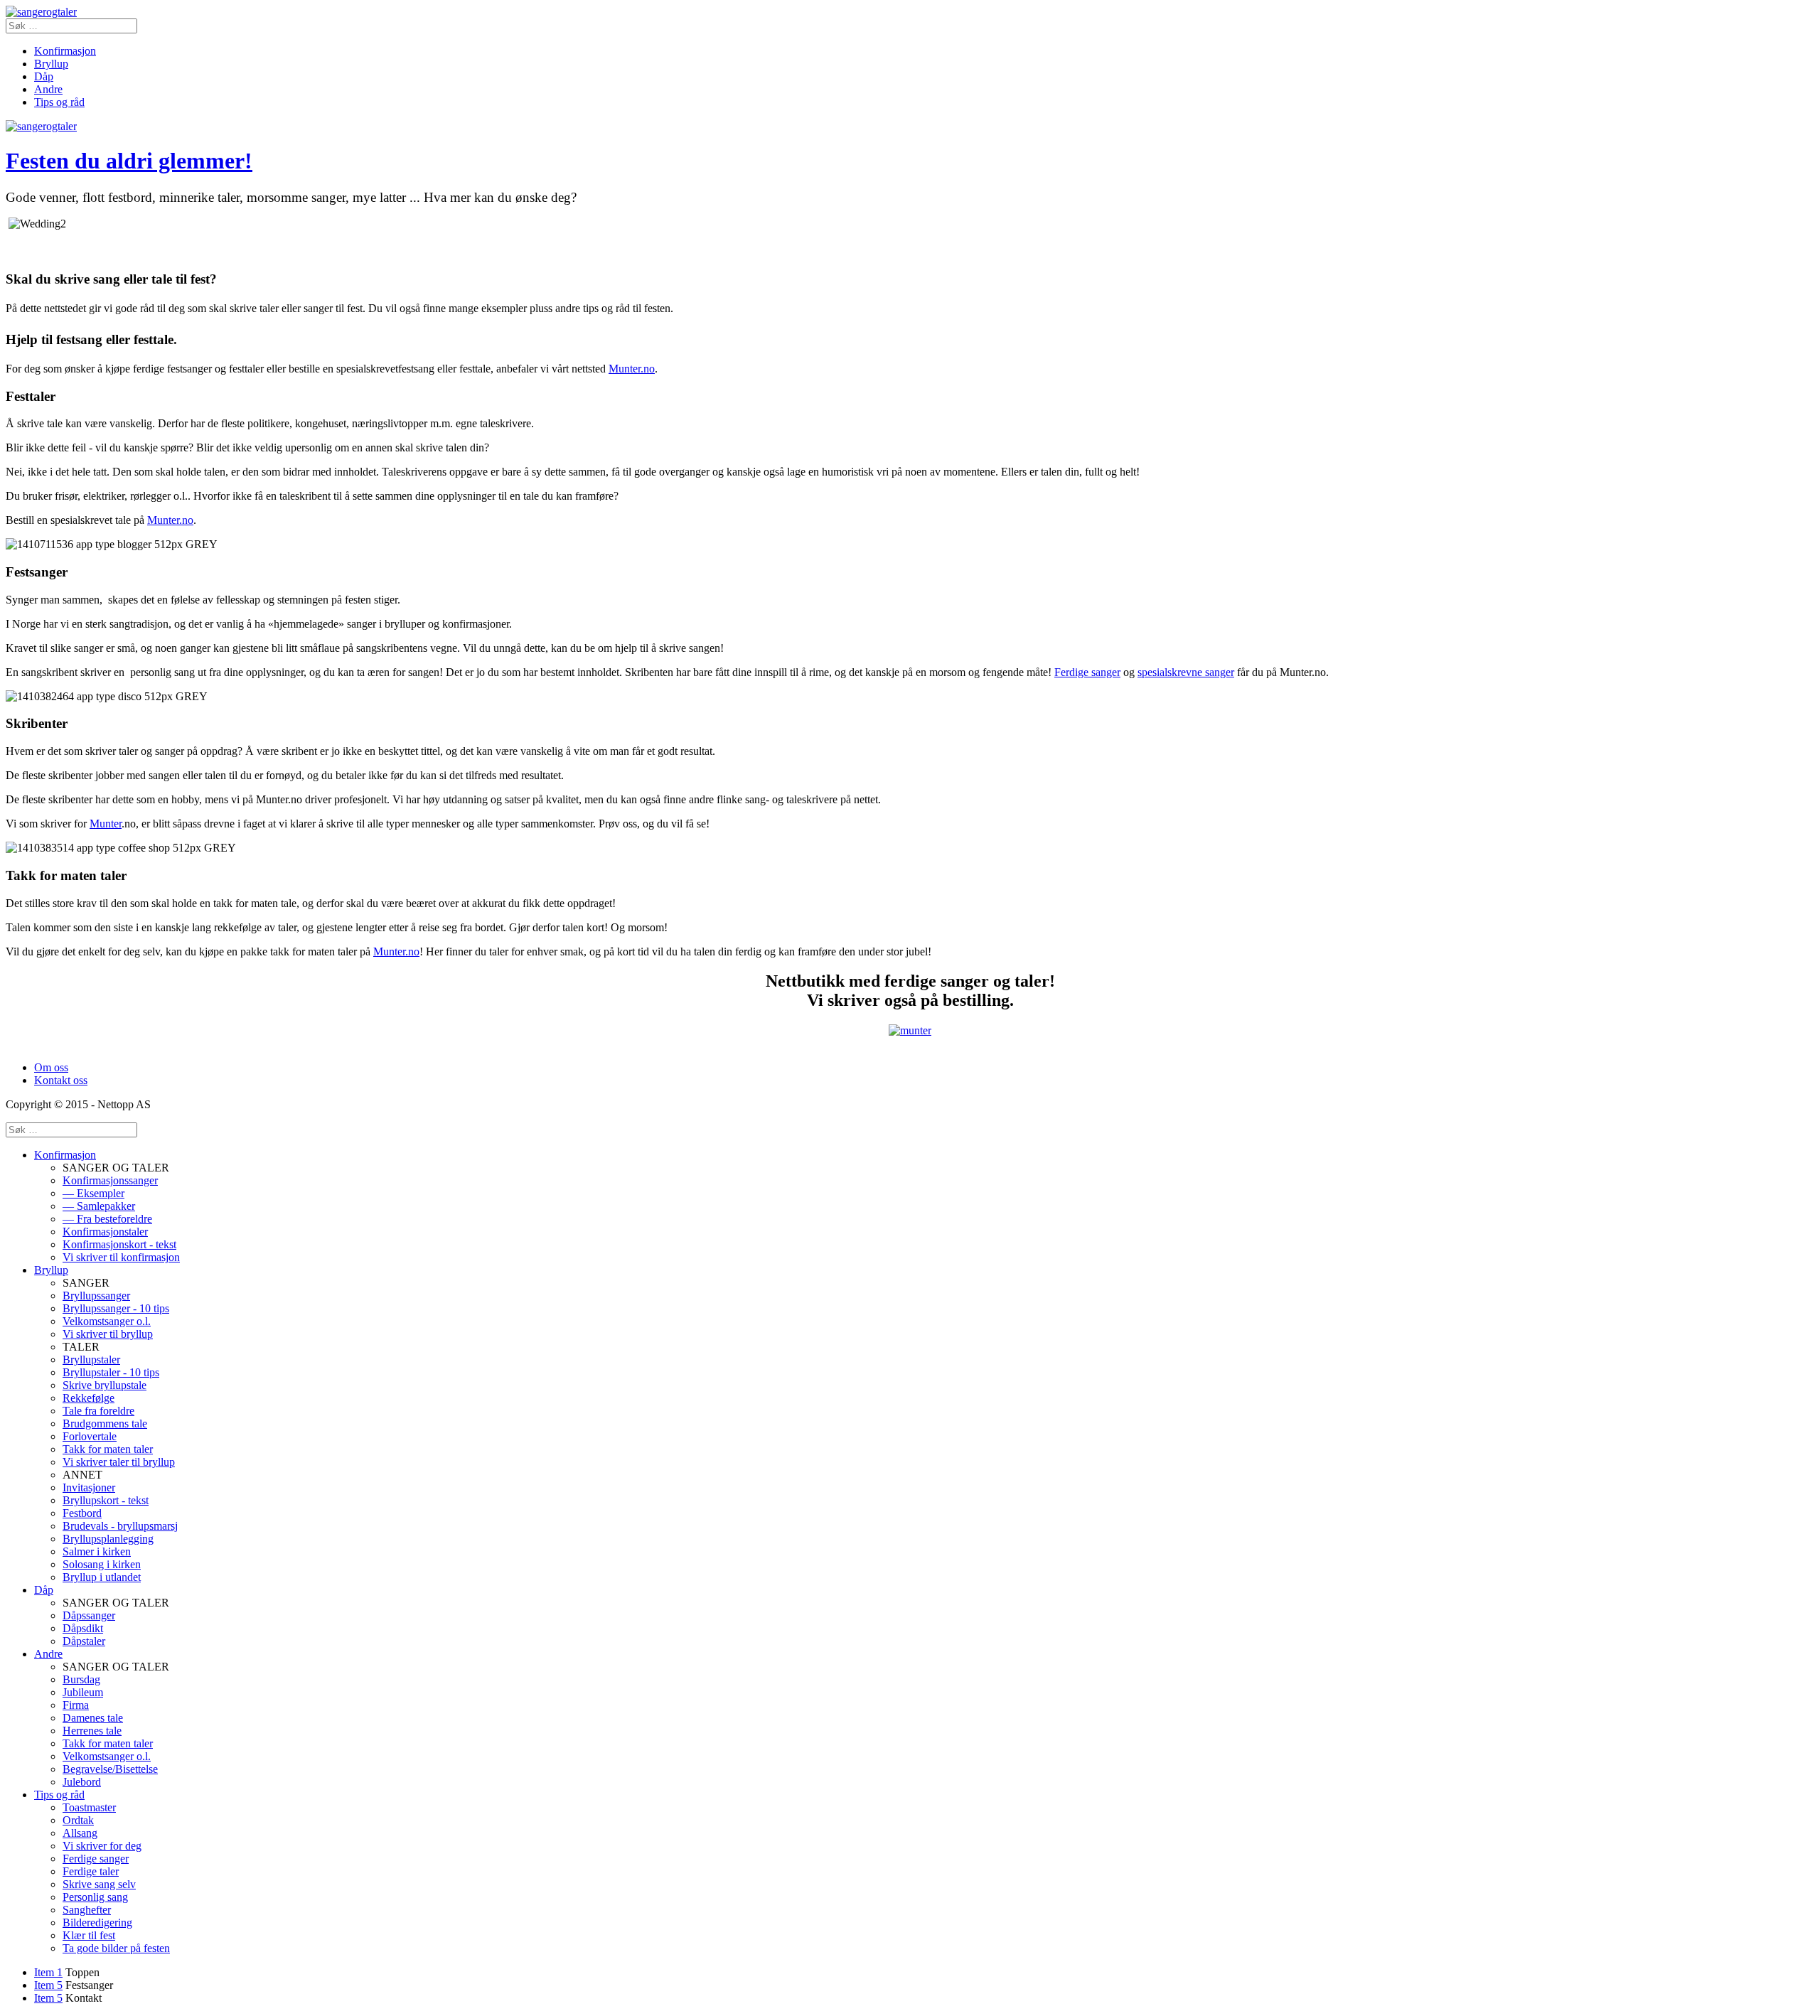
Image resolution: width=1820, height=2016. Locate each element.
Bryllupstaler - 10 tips (111, 1372)
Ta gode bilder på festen (116, 1948)
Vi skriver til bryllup (108, 1334)
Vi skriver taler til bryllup (119, 1462)
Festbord (82, 1513)
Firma (76, 1705)
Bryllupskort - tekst (106, 1500)
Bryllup (51, 64)
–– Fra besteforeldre (107, 1219)
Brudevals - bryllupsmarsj (120, 1526)
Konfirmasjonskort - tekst (119, 1244)
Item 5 (48, 1985)
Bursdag (81, 1679)
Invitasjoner (89, 1487)
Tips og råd (59, 102)
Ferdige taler (91, 1871)
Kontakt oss (61, 1080)
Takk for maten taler (108, 1449)
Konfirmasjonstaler (105, 1232)
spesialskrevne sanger (1186, 672)
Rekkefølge (89, 1398)
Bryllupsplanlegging (108, 1539)
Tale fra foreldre (98, 1411)
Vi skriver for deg (102, 1846)
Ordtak (78, 1820)
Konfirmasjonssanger (110, 1180)
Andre (48, 89)
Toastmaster (89, 1807)
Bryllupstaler (91, 1360)
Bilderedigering (97, 1923)
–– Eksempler (93, 1193)
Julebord (82, 1782)
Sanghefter (87, 1910)
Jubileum (83, 1692)
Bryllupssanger (96, 1296)
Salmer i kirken (97, 1551)
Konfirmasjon (65, 51)
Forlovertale (90, 1436)
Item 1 (48, 1972)
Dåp (44, 76)
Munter (106, 824)
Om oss (51, 1067)
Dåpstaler (84, 1641)
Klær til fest (89, 1935)
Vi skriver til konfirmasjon (121, 1257)
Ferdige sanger (1087, 672)
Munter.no (632, 369)
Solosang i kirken (102, 1564)
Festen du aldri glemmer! (129, 161)
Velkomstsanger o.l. (107, 1321)
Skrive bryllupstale (105, 1385)
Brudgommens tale (105, 1423)
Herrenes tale (92, 1731)
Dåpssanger (89, 1615)
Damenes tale (93, 1718)
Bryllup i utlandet (102, 1577)
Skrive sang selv (99, 1884)
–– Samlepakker (99, 1206)
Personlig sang (95, 1897)
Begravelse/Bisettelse (110, 1769)
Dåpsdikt (83, 1628)
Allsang (80, 1833)
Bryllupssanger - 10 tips (116, 1308)
